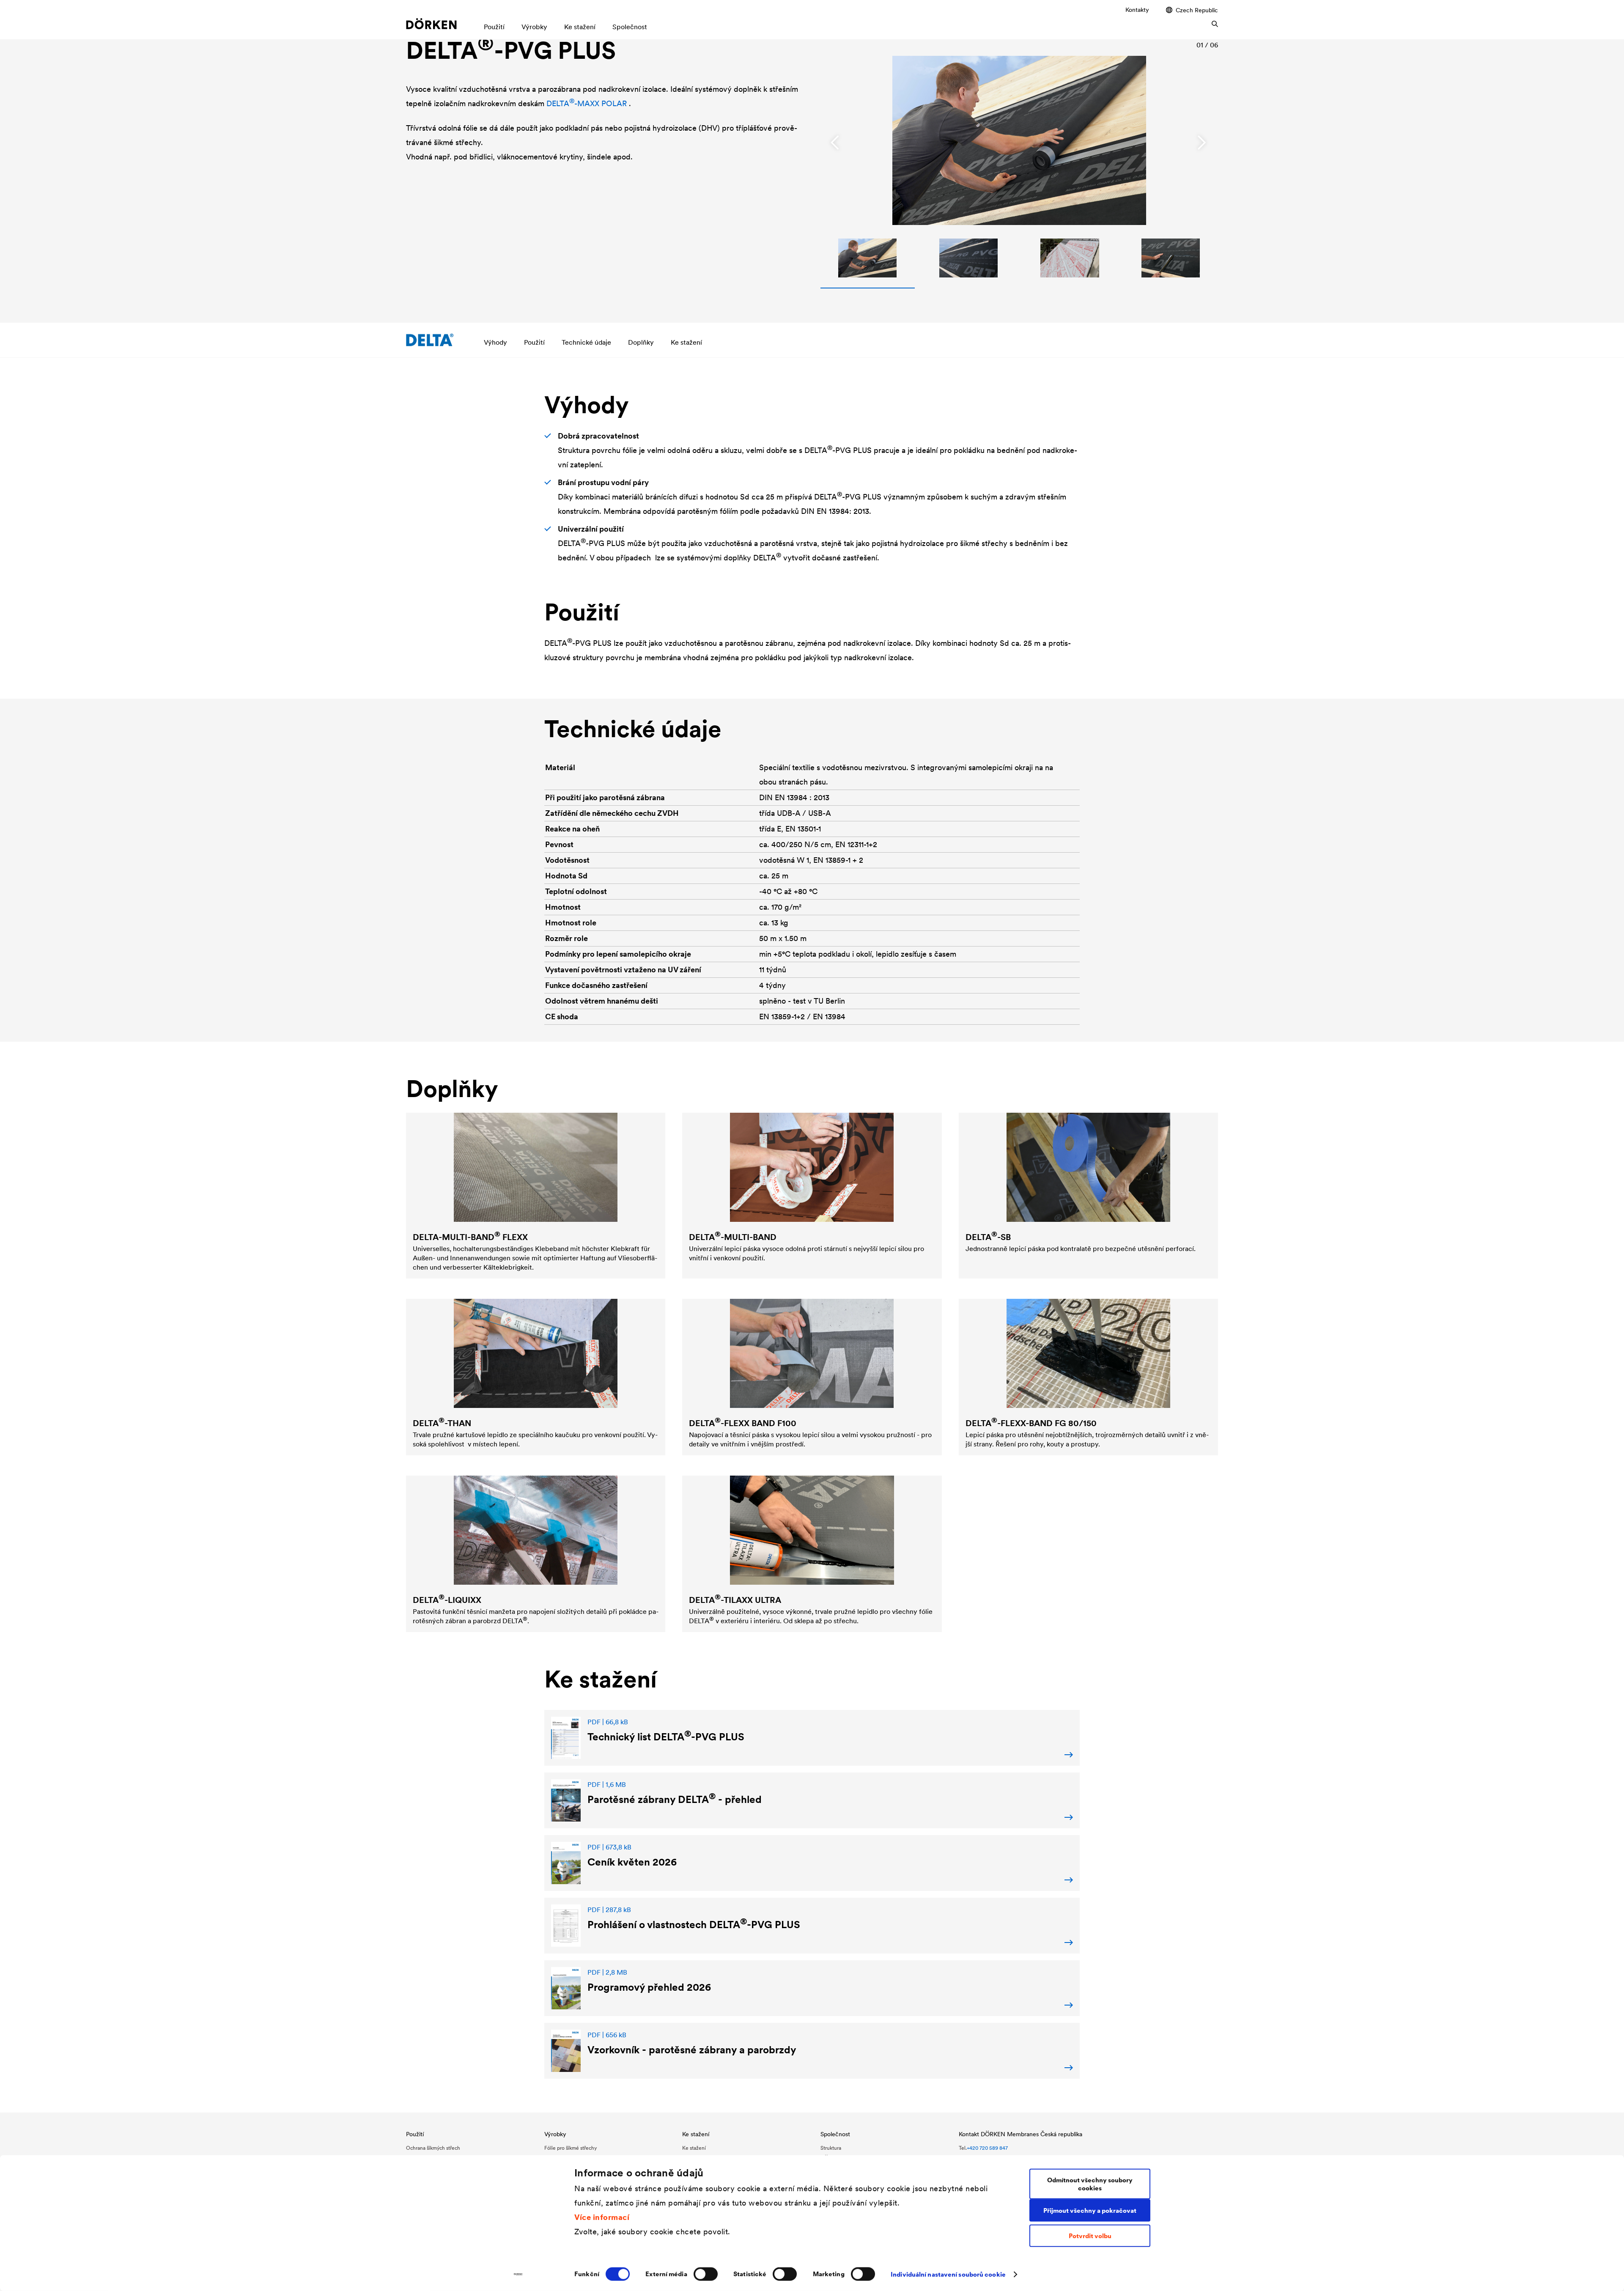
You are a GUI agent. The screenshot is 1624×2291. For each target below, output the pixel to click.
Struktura (831, 2148)
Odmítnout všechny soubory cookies (1090, 2184)
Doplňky (641, 342)
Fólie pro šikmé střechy (571, 2148)
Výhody (495, 342)
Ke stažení (686, 342)
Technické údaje (586, 342)
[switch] (706, 2274)
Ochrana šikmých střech (433, 2148)
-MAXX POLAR (588, 103)
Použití (534, 342)
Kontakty (1137, 10)
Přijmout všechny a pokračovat (1090, 2210)
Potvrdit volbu (1090, 2236)
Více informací (602, 2217)
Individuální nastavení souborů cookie (948, 2274)
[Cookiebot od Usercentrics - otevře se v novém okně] (518, 2275)
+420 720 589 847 (987, 2148)
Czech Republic (1197, 10)
